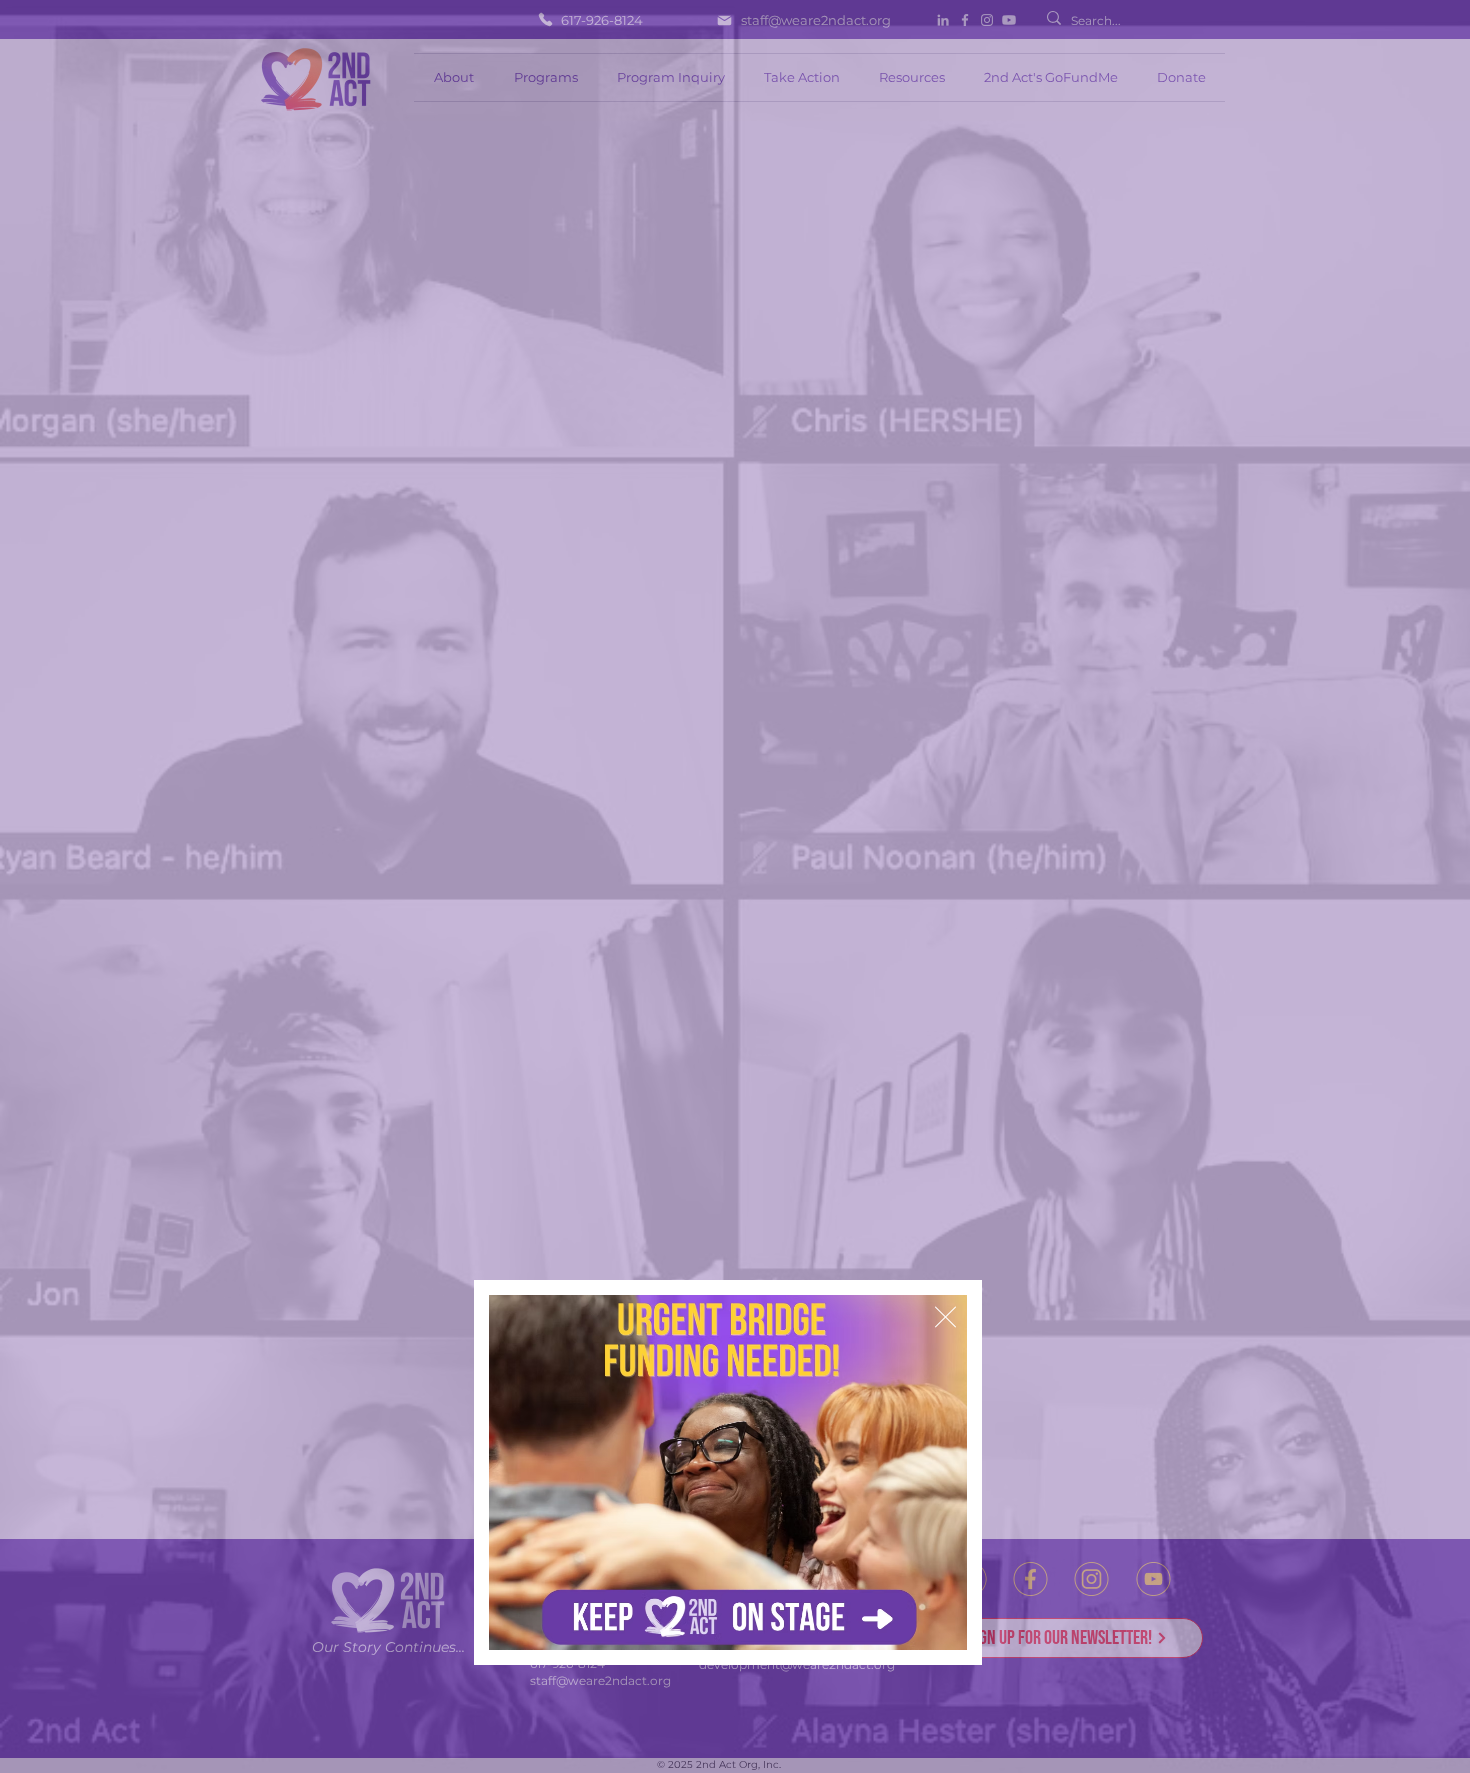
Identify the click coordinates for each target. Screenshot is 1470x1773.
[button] (945, 1317)
